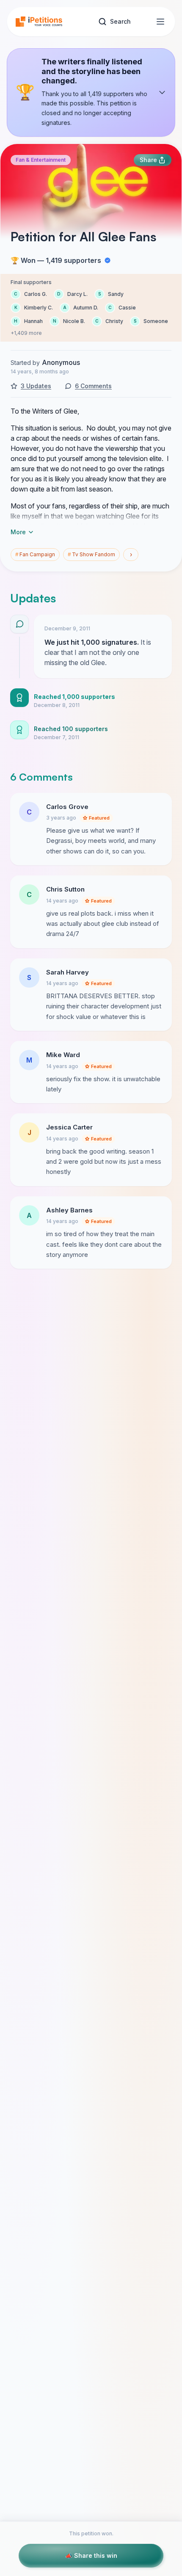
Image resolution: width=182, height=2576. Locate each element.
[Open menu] (160, 22)
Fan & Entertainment (41, 160)
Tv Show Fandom (91, 554)
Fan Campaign (35, 554)
